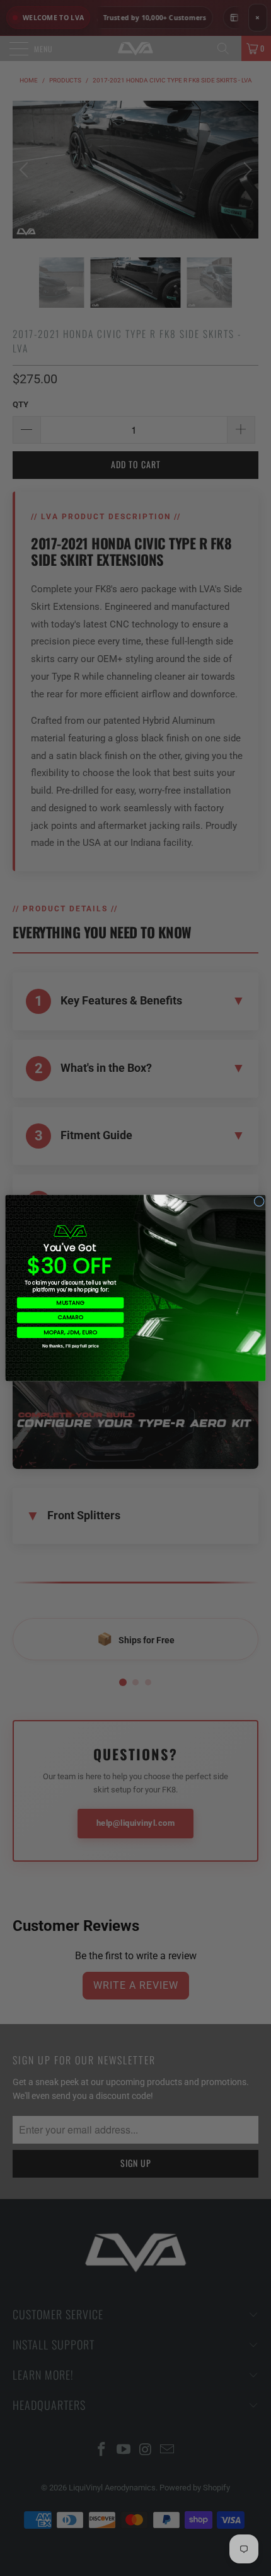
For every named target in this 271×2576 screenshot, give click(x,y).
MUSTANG (70, 1302)
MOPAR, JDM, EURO (70, 1333)
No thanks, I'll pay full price (71, 1346)
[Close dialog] (259, 1201)
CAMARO (71, 1318)
